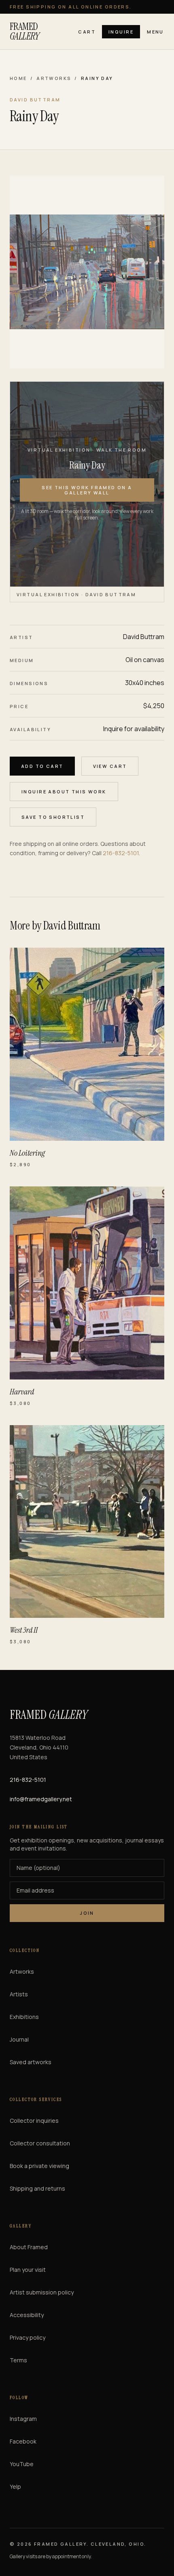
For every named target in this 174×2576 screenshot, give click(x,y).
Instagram (23, 2419)
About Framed (29, 2247)
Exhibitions (24, 2017)
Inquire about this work (64, 792)
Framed (24, 32)
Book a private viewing (39, 2166)
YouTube (22, 2464)
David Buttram (144, 637)
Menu (155, 32)
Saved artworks (31, 2062)
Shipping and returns (37, 2188)
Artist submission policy (42, 2292)
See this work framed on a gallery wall (87, 490)
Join (87, 1913)
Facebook (23, 2441)
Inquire (121, 32)
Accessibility (27, 2315)
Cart (87, 32)
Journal (19, 2039)
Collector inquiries (34, 2121)
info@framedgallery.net (41, 1799)
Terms (18, 2360)
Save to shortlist (53, 817)
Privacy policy (28, 2337)
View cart (110, 766)
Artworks (54, 78)
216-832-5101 (121, 853)
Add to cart (42, 766)
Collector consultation (40, 2143)
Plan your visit (28, 2270)
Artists (19, 1994)
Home (18, 78)
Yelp (15, 2487)
